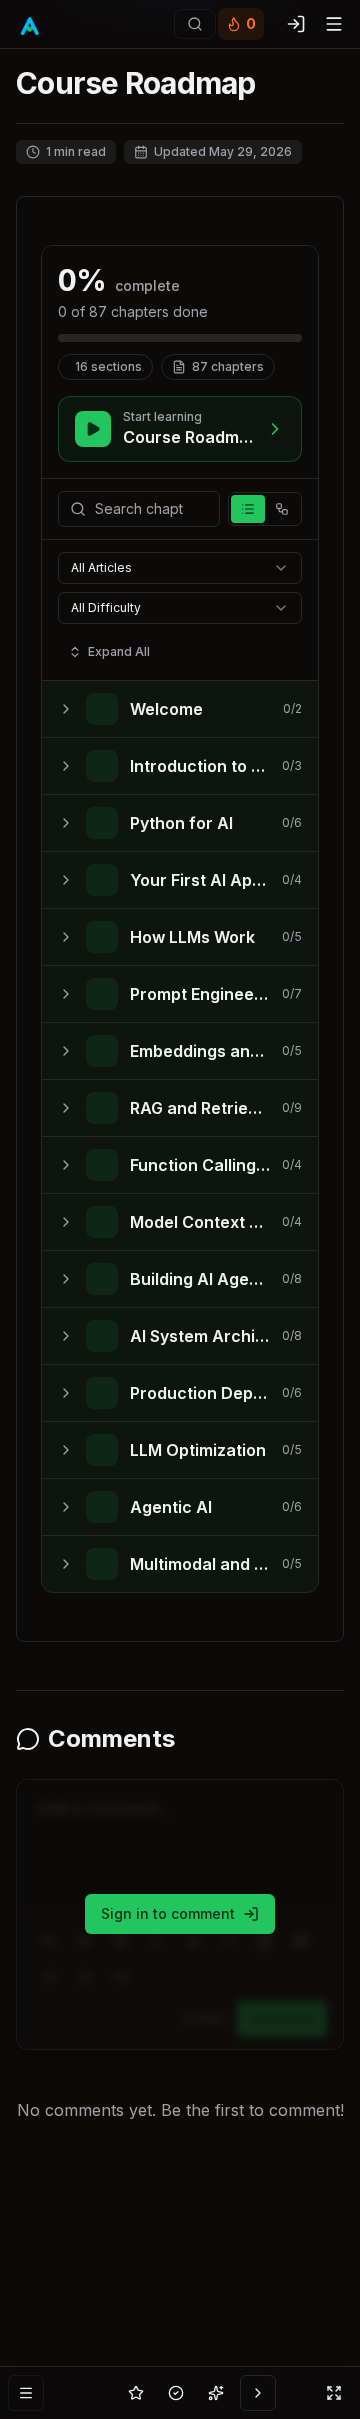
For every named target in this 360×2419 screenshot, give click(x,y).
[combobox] (180, 568)
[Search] (195, 24)
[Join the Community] (258, 2393)
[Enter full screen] (334, 2393)
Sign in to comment (168, 1913)
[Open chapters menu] (26, 2393)
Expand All (119, 651)
